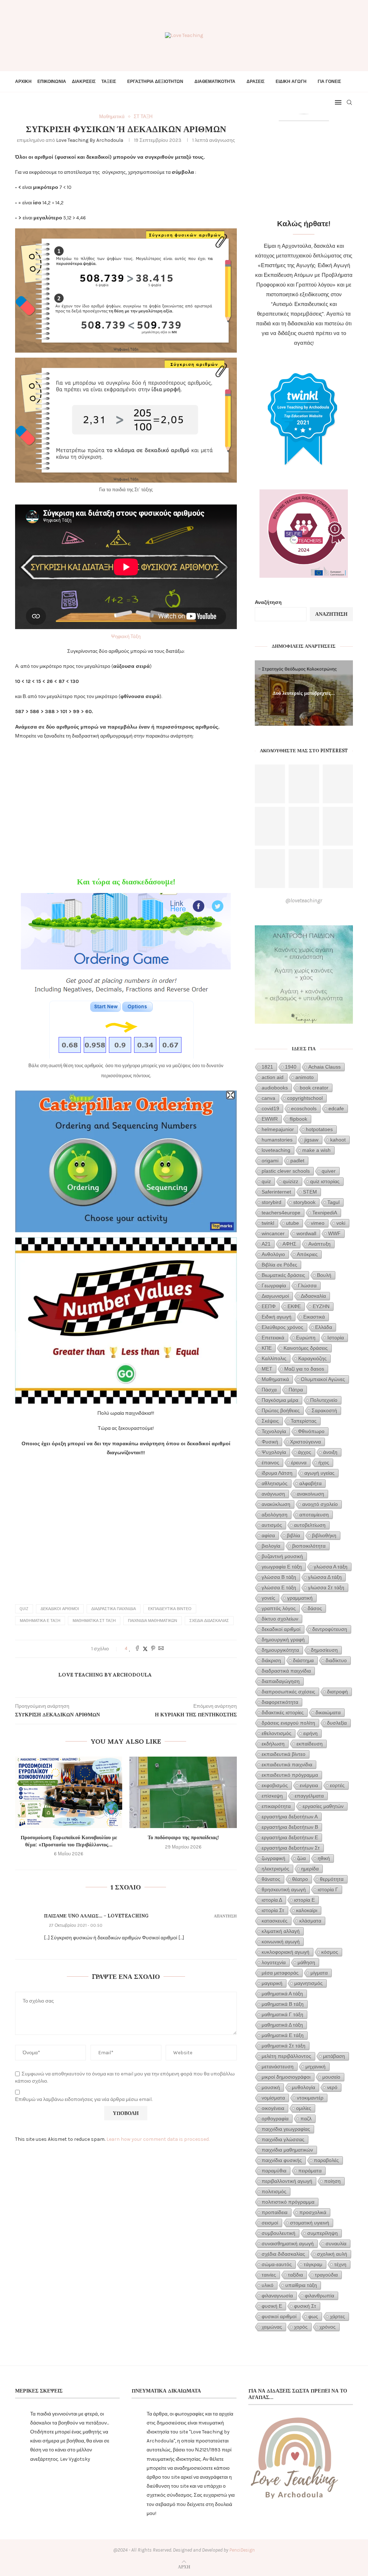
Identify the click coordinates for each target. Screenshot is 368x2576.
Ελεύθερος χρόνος (282, 1327)
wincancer (273, 1233)
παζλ (306, 2119)
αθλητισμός (275, 1483)
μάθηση (306, 1962)
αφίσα (268, 1535)
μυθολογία (303, 2087)
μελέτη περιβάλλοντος (286, 2056)
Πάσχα (269, 1390)
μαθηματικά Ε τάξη (40, 1621)
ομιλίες (304, 2108)
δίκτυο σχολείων (280, 1619)
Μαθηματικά (275, 1379)
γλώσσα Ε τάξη (279, 1587)
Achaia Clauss (325, 1067)
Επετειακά (273, 1338)
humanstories (277, 1140)
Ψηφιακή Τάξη (126, 636)
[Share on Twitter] (145, 1649)
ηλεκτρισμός (275, 1869)
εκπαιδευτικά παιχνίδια (287, 1764)
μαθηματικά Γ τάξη (282, 2014)
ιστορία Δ (272, 1900)
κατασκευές (275, 1921)
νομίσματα (273, 2098)
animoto (305, 1077)
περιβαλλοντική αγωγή (287, 2181)
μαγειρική (272, 1983)
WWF (334, 1233)
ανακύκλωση (276, 1504)
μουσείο (331, 2077)
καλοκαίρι (307, 1910)
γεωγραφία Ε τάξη (282, 1567)
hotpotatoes (319, 1129)
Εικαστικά (314, 1317)
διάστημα (303, 1660)
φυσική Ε (272, 2306)
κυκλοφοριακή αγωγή (286, 1952)
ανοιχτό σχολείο (320, 1504)
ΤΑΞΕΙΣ (109, 82)
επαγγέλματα (309, 1796)
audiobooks (275, 1088)
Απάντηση (225, 1916)
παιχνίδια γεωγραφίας (286, 2129)
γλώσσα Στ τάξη (326, 1587)
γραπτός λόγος (279, 1608)
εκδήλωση (273, 1744)
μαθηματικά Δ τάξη (282, 2025)
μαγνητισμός (309, 1983)
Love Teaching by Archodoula (90, 140)
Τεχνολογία (274, 1431)
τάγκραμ (313, 2264)
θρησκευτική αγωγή (284, 1889)
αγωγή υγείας (319, 1473)
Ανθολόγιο (273, 1254)
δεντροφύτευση (330, 1629)
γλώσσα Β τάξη (279, 1577)
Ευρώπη (306, 1338)
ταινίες (269, 2275)
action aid (273, 1077)
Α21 (266, 1244)
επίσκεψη (272, 1796)
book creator (314, 1088)
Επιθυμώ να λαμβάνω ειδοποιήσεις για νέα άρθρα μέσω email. (84, 2099)
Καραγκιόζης (312, 1358)
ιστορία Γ (328, 1889)
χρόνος (328, 2327)
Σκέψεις (270, 1421)
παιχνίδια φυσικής (282, 2160)
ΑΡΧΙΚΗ (23, 82)
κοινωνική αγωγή (281, 1942)
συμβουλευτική (279, 2233)
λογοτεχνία (274, 1962)
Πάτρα (296, 1390)
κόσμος (330, 1952)
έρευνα (299, 1463)
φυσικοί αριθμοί (279, 2316)
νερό (332, 2087)
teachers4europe (281, 1213)
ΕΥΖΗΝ (321, 1306)
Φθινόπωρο (311, 1431)
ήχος (324, 1463)
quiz (24, 1609)
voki (341, 1223)
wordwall (306, 1233)
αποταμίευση (314, 1515)
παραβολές (326, 2160)
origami (270, 1161)
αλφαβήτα (310, 1483)
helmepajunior (278, 1129)
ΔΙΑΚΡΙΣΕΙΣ (84, 82)
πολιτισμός (274, 2191)
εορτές (337, 1785)
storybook (304, 1202)
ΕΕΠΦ (269, 1306)
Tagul (333, 1202)
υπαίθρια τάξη (301, 2285)
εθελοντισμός (277, 1733)
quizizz (291, 1181)
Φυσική (270, 1442)
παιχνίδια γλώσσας (283, 2139)
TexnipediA (325, 1213)
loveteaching (276, 1150)
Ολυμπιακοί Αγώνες (323, 1379)
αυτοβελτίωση (310, 1525)
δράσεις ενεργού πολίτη (288, 1723)
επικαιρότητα (276, 1806)
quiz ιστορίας (325, 1181)
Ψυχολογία (274, 1452)
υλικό (268, 2285)
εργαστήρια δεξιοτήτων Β (290, 1827)
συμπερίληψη (323, 2233)
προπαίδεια (275, 2212)
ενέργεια (309, 1785)
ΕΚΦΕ (294, 1306)
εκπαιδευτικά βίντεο (170, 1609)
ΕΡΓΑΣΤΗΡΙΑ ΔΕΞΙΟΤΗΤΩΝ (155, 82)
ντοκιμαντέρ (310, 2098)
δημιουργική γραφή (283, 1640)
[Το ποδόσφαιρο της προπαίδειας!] (183, 1792)
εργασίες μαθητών (323, 1806)
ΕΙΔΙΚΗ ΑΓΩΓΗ (291, 82)
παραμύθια (274, 2171)
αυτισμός (272, 1525)
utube (293, 1223)
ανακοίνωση (310, 1494)
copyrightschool (305, 1098)
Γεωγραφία (274, 1285)
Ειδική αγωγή (277, 1317)
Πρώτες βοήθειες (281, 1410)
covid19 (270, 1108)
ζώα (302, 1858)
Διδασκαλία (313, 1296)
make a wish (316, 1150)
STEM (310, 1192)
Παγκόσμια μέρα (280, 1400)
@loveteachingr (304, 900)
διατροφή (337, 1692)
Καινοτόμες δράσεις (306, 1348)
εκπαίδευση (310, 1744)
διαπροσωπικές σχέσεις (288, 1692)
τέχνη (340, 2264)
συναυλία (336, 2243)
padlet (297, 1161)
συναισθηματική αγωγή (288, 2243)
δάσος (315, 1608)
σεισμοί (270, 2223)
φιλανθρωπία (319, 2296)
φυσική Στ (305, 2306)
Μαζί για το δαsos (304, 1369)
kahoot (338, 1140)
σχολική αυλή (332, 2254)
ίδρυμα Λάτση (277, 1473)
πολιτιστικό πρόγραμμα (288, 2202)
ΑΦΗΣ (289, 1244)
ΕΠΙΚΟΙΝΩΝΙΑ (52, 82)
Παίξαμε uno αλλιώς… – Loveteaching (96, 1916)
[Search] (349, 102)
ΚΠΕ (267, 1348)
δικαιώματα (328, 1712)
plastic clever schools (286, 1171)
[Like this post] (130, 1649)
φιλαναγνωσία (277, 2296)
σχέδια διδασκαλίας (209, 1621)
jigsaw (311, 1140)
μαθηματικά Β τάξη (283, 2004)
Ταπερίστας (304, 1421)
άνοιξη (330, 1452)
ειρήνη (310, 1733)
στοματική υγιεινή (310, 2223)
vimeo (318, 1223)
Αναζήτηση (268, 602)
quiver (329, 1171)
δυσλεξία (337, 1723)
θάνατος (271, 1879)
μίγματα (319, 1973)
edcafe (336, 1108)
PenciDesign (242, 2550)
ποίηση (332, 2181)
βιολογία (271, 1546)
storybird (272, 1202)
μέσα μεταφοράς (280, 1973)
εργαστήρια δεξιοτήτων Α (290, 1817)
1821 (267, 1067)
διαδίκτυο (336, 1660)
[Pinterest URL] (270, 784)
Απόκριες (307, 1254)
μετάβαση (334, 2056)
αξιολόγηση (275, 1515)
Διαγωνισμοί (275, 1296)
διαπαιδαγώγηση (281, 1681)
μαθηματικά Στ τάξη (94, 1621)
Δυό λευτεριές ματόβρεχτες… (304, 693)
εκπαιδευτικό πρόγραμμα (290, 1775)
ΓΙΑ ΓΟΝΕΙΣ (329, 82)
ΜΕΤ (267, 1369)
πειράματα (310, 2171)
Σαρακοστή (324, 1410)
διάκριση (271, 1660)
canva (268, 1098)
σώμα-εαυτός (277, 2264)
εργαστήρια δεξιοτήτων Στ (291, 1848)
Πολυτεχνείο (324, 1400)
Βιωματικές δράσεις (283, 1275)
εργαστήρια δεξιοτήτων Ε (290, 1837)
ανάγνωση (273, 1494)
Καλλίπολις (274, 1358)
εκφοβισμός (275, 1785)
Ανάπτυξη (319, 1244)
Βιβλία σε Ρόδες (279, 1265)
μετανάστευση (278, 2066)
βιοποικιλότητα (309, 1546)
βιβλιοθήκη (324, 1535)
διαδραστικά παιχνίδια (114, 1609)
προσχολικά (313, 2212)
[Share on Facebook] (137, 1649)
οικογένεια (273, 2108)
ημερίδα (310, 1869)
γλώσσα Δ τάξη (325, 1577)
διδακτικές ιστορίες (283, 1712)
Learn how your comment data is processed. (158, 2139)
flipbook (298, 1119)
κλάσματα (310, 1921)
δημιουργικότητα (280, 1650)
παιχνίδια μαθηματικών (153, 1621)
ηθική (324, 1858)
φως (313, 2316)
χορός (301, 2327)
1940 (291, 1067)
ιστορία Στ (273, 1910)
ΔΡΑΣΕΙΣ (256, 82)
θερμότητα (332, 1879)
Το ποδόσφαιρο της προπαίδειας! (183, 1837)
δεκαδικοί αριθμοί (60, 1609)
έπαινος (270, 1463)
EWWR (270, 1119)
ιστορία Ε (304, 1900)
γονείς (268, 1598)
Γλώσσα (307, 1285)
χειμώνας (272, 2327)
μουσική (271, 2087)
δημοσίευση (324, 1650)
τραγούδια (326, 2275)
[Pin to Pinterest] (153, 1649)
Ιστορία (336, 1338)
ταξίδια (295, 2275)
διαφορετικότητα (280, 1702)
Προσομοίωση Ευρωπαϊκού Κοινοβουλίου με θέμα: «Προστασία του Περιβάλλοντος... (69, 1841)
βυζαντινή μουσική (282, 1556)
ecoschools (304, 1108)
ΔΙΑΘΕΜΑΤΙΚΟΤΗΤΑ (215, 82)
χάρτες (337, 2316)
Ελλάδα (324, 1327)
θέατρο (300, 1879)
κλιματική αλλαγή (281, 1931)
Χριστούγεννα (305, 1442)
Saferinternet (276, 1192)
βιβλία (293, 1535)
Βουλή (324, 1275)
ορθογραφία (275, 2119)
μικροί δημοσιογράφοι (286, 2077)
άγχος (305, 1452)
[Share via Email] (161, 1649)
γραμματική (300, 1598)
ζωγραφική (273, 1858)
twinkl (268, 1223)
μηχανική (316, 2066)
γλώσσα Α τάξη (331, 1567)
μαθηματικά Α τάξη (282, 1994)
